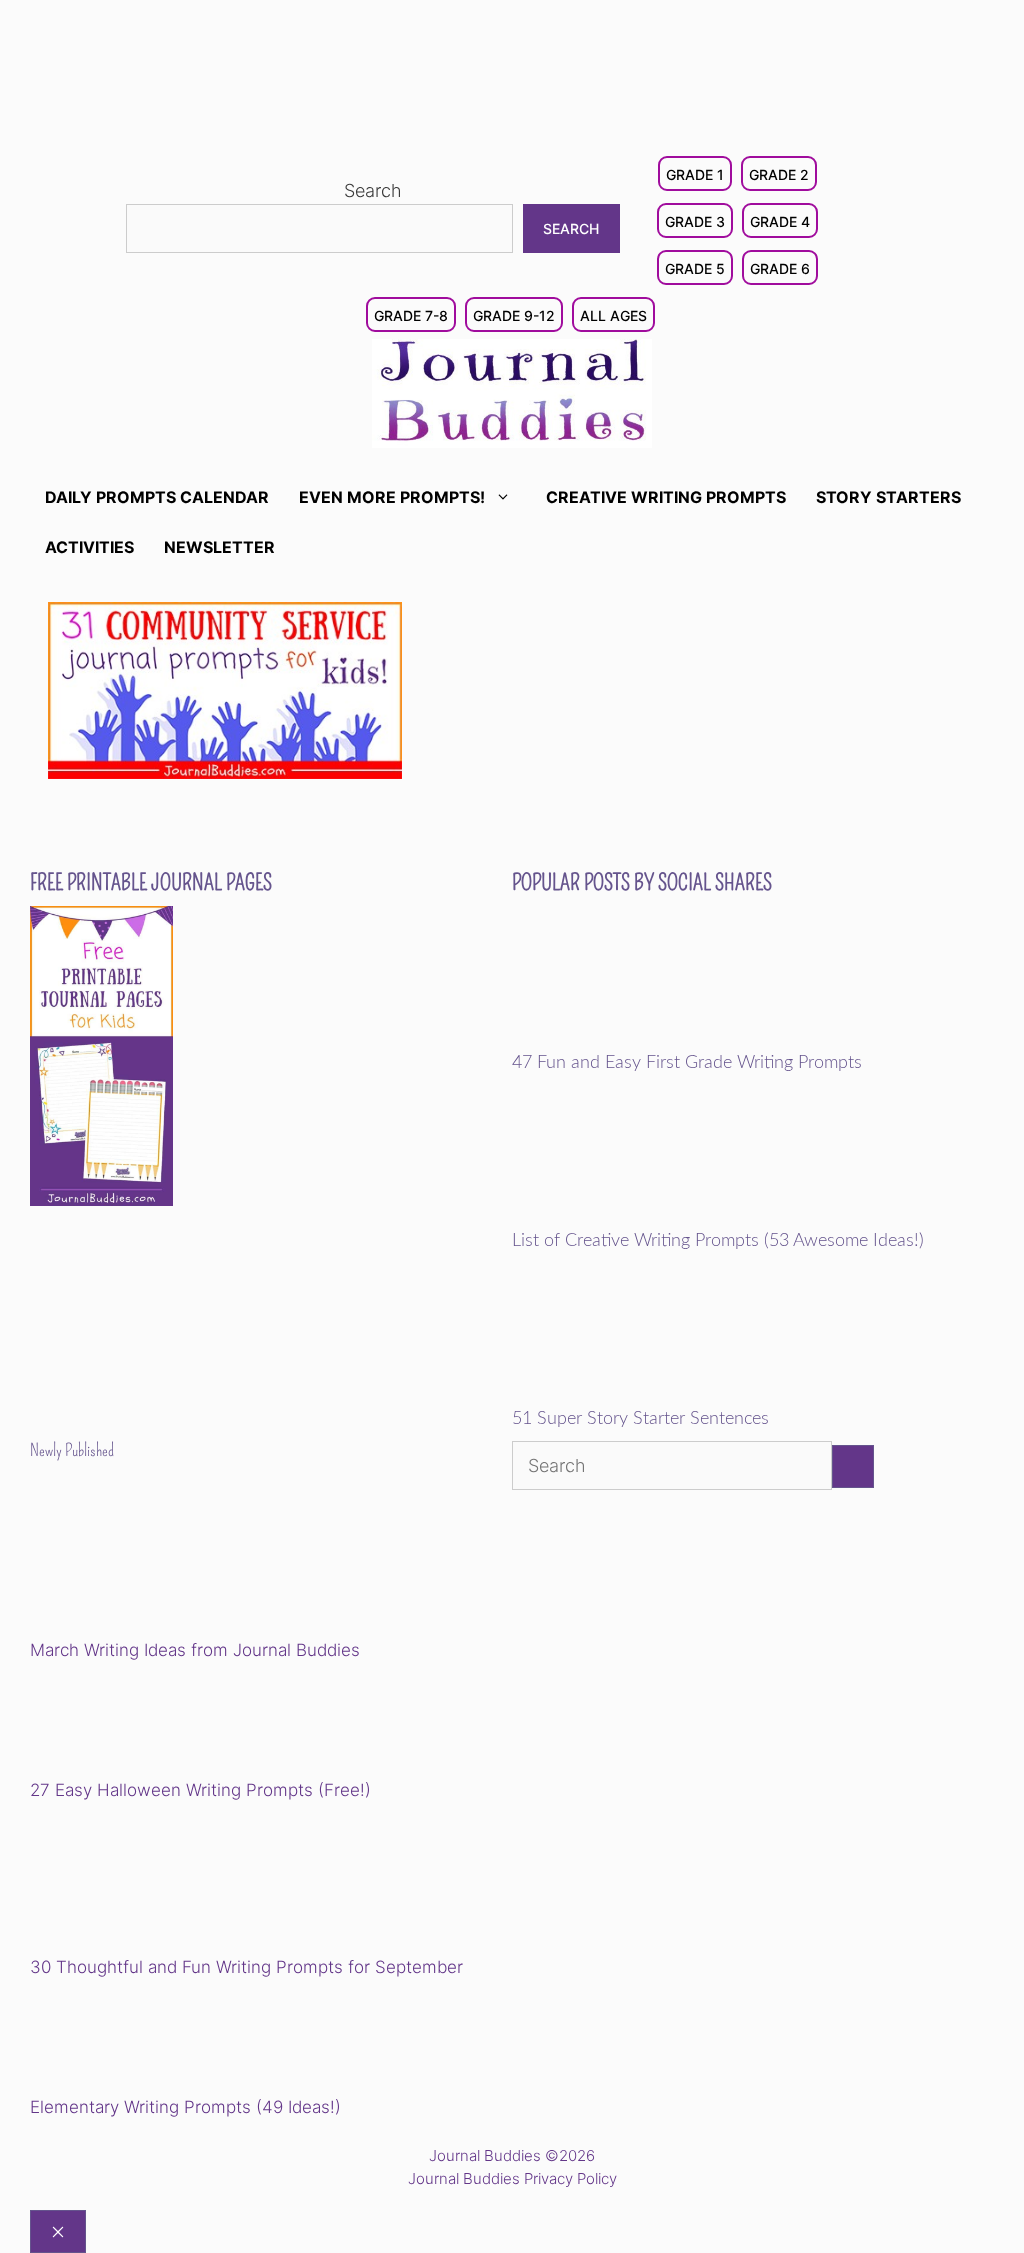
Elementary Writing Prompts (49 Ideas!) (185, 2107)
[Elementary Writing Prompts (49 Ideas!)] (132, 2040)
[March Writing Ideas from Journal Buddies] (168, 1564)
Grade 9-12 (514, 315)
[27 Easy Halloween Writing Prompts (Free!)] (132, 1723)
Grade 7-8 (411, 315)
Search (373, 190)
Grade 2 (779, 174)
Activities (89, 547)
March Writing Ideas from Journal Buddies (195, 1650)
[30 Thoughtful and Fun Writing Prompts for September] (168, 1881)
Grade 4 (780, 221)
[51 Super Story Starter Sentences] (650, 1396)
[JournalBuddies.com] (512, 391)
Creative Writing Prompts (666, 497)
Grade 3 (695, 221)
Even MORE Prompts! (392, 497)
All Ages (613, 315)
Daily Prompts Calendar (157, 497)
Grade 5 (695, 268)
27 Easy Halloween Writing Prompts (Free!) (200, 1790)
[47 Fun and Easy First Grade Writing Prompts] (650, 1039)
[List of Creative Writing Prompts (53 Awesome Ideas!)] (650, 1217)
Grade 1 (695, 174)
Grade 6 (780, 268)
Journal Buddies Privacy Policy (512, 2178)
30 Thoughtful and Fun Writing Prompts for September (246, 1967)
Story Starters (888, 497)
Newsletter (219, 547)
